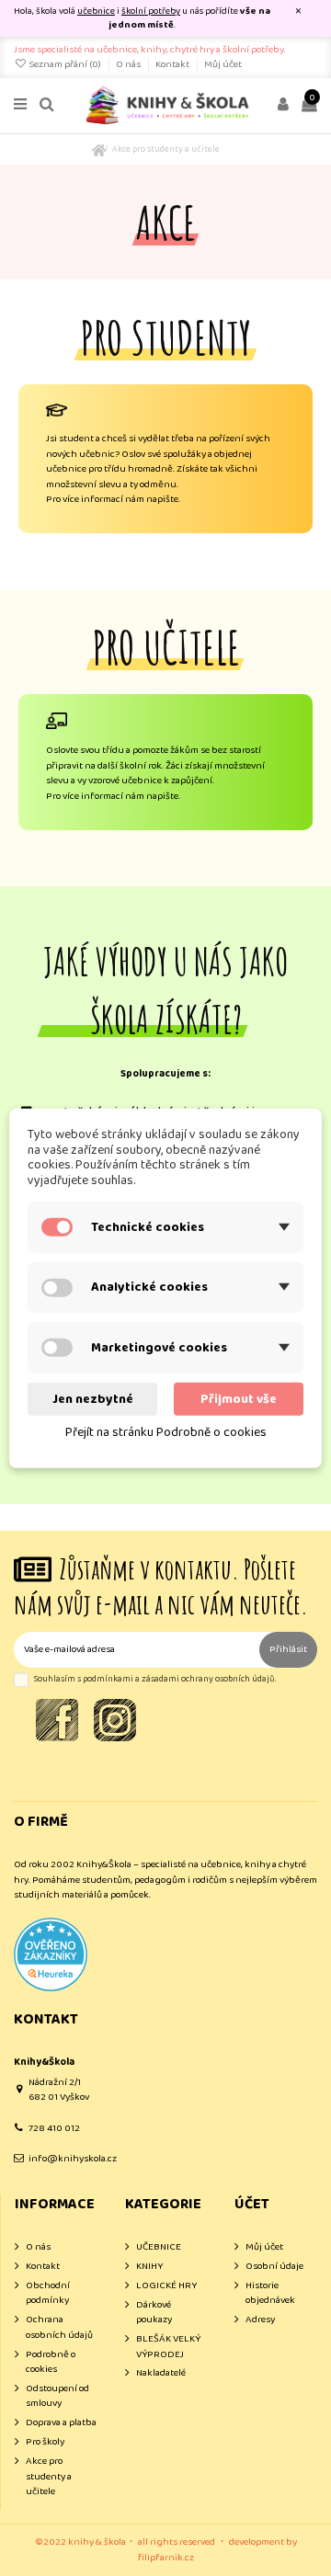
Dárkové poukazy (154, 2313)
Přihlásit (288, 1649)
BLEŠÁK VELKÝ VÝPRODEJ (168, 2347)
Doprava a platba (61, 2423)
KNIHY (149, 2267)
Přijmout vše (239, 1398)
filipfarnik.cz (166, 2558)
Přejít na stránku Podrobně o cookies (166, 1432)
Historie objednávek (270, 2293)
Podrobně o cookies (51, 2362)
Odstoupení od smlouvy (57, 2396)
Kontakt (173, 64)
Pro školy (45, 2442)
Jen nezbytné (93, 1398)
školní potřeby (151, 11)
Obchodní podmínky (48, 2293)
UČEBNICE (159, 2247)
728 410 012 (54, 2128)
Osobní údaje (274, 2267)
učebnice (96, 11)
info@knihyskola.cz (73, 2159)
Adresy (260, 2320)
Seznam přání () (65, 64)
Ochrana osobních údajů (59, 2327)
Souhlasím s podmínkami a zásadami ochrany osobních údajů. (155, 1679)
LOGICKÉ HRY (166, 2286)
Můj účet (223, 64)
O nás (129, 64)
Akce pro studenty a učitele (49, 2477)
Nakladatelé (161, 2373)
